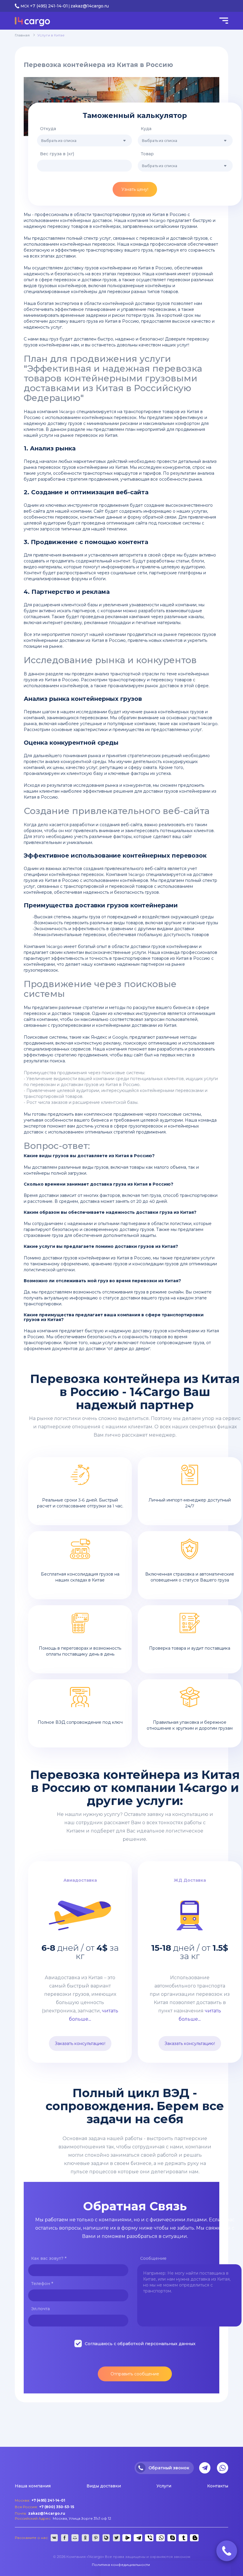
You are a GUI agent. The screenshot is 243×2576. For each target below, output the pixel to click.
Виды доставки (104, 2486)
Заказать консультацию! (80, 2043)
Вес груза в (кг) (57, 154)
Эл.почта (40, 2309)
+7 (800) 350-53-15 (57, 2507)
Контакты (218, 2486)
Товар (147, 154)
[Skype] (171, 2538)
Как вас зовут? (49, 2258)
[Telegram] (137, 2538)
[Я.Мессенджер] (126, 2538)
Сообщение (153, 2258)
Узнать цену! (135, 189)
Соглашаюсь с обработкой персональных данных (140, 2344)
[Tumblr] (182, 2538)
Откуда (48, 129)
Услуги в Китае (51, 35)
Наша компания (33, 2486)
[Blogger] (194, 2538)
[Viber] (148, 2538)
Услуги (164, 2486)
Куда (146, 129)
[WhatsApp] (160, 2538)
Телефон (42, 2284)
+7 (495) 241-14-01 (49, 6)
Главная (22, 35)
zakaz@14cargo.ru (90, 6)
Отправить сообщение (135, 2374)
